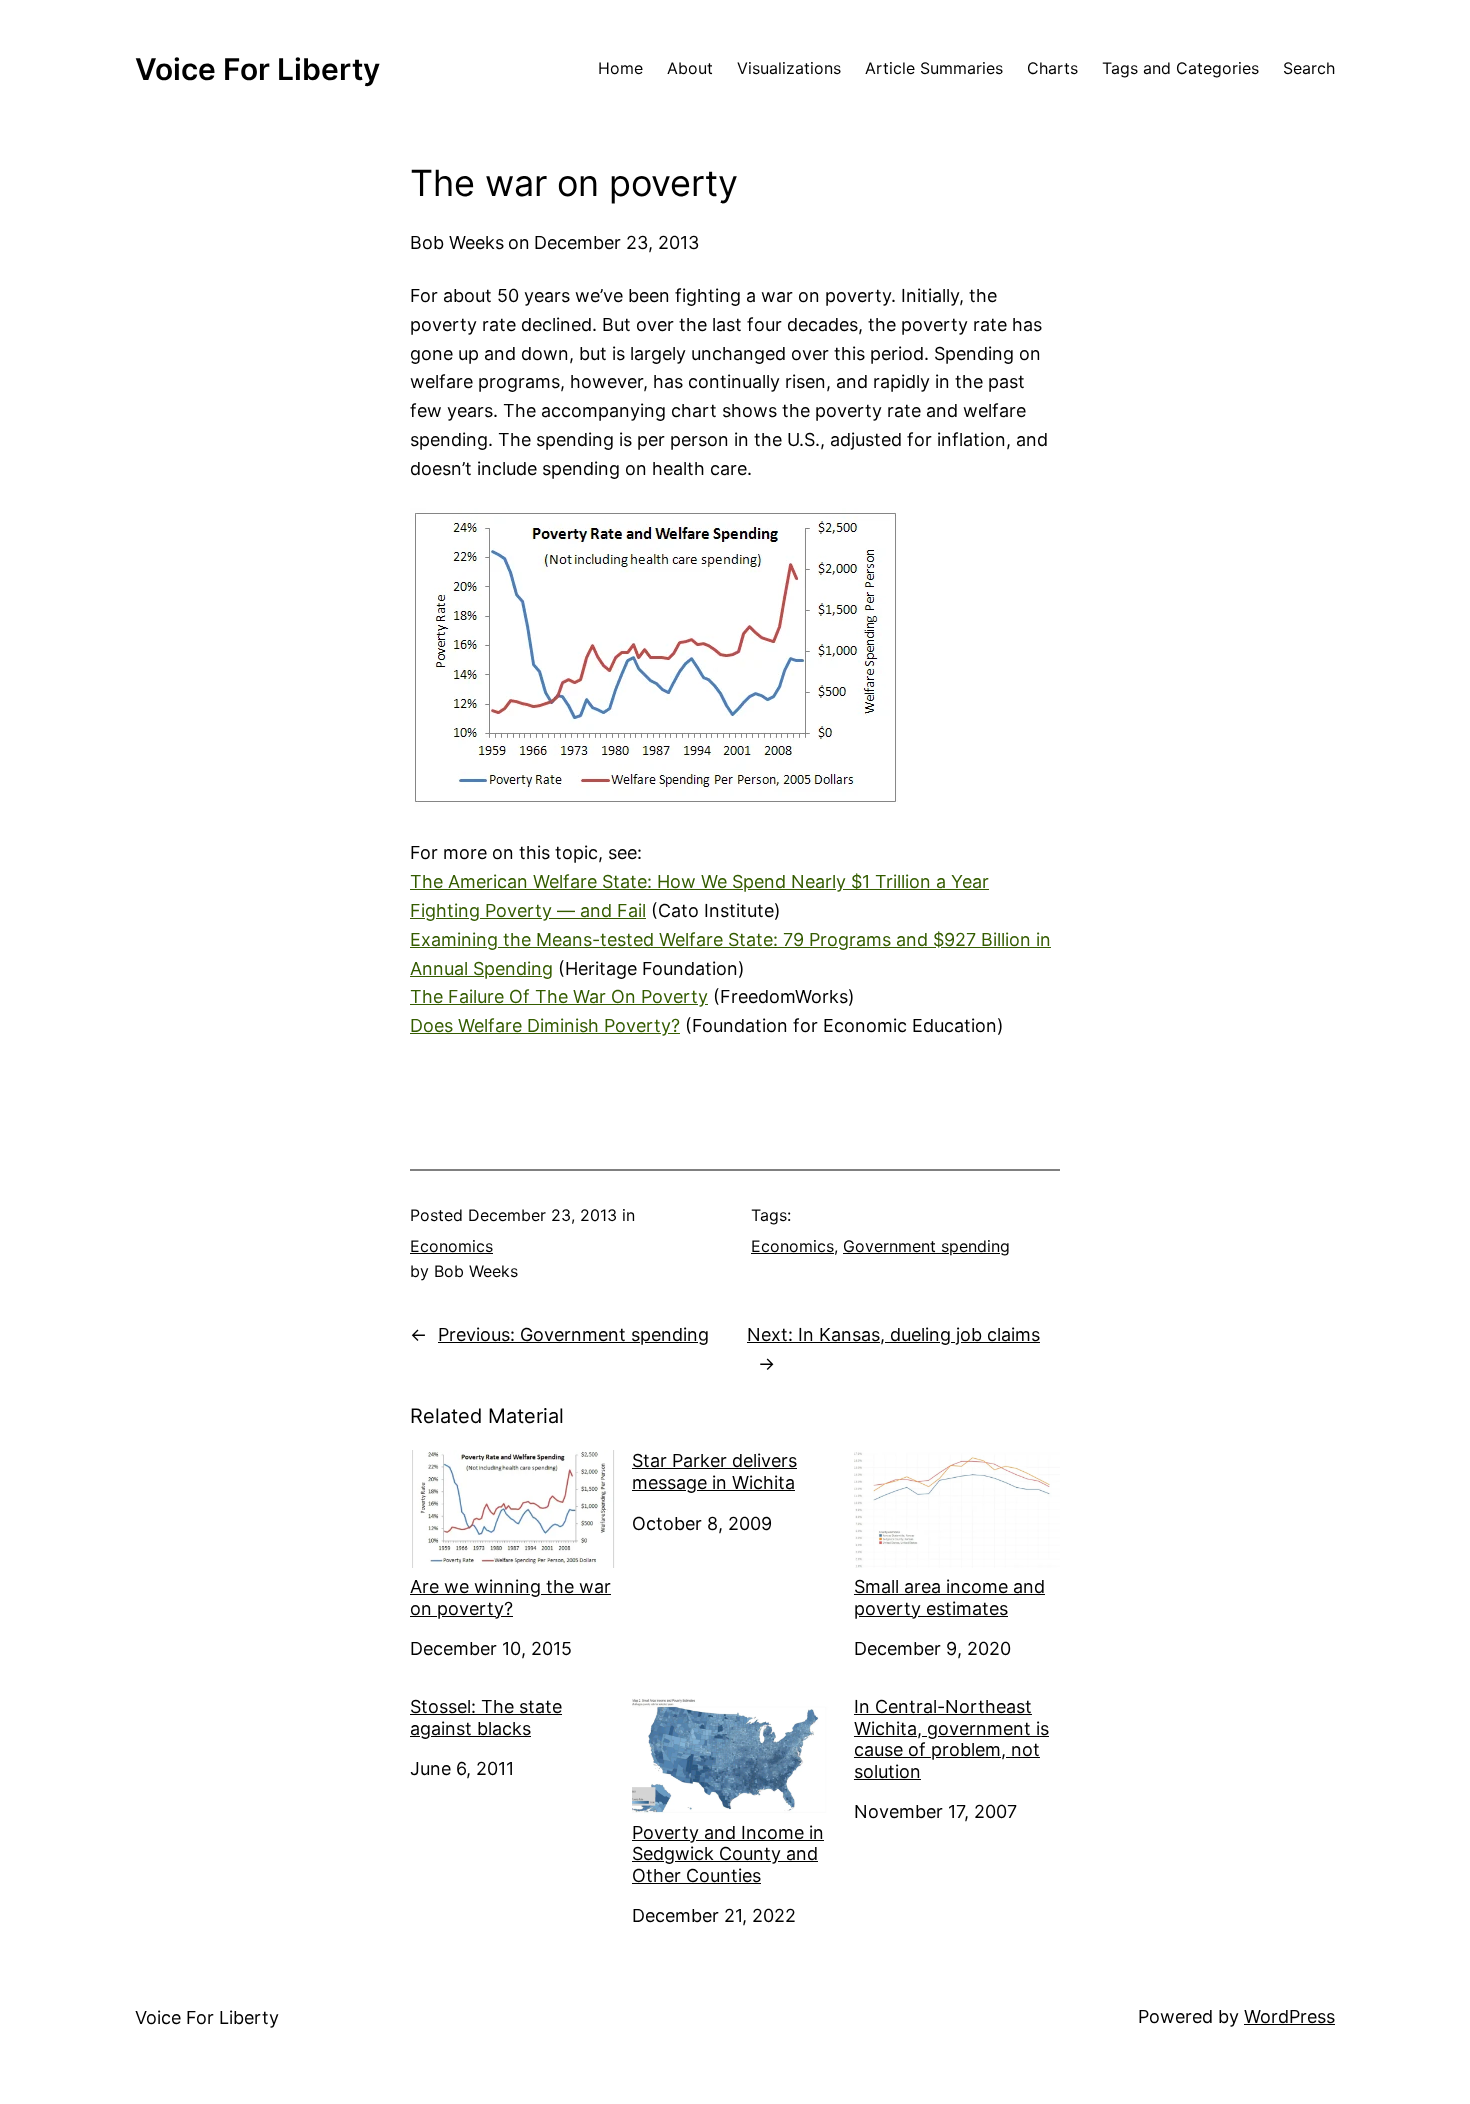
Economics (451, 1246)
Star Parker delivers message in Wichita (714, 1471)
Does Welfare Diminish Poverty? (545, 1025)
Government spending (926, 1246)
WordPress (1289, 2016)
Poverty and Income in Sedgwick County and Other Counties (728, 1854)
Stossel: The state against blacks (486, 1717)
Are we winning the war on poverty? (510, 1597)
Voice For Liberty (257, 69)
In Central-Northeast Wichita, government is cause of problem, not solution (951, 1739)
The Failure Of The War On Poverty (559, 996)
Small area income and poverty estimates (949, 1597)
